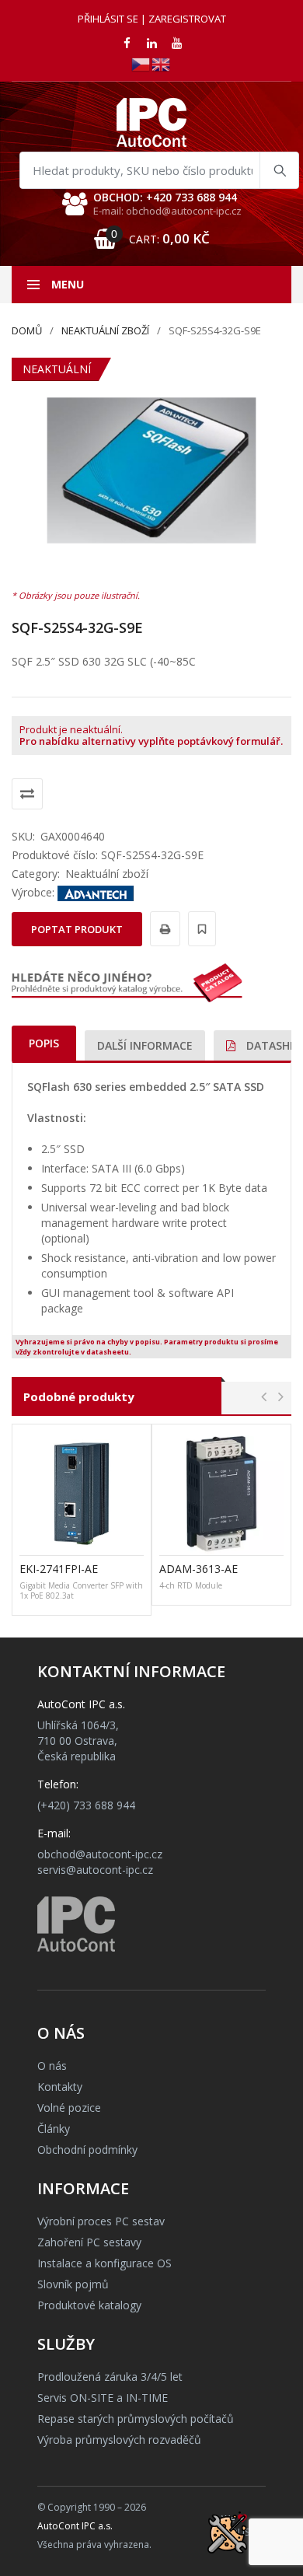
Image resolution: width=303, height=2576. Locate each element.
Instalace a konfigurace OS (104, 2263)
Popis (44, 1043)
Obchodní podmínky (87, 2150)
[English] (162, 63)
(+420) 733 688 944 (86, 1805)
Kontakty (60, 2087)
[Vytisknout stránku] (163, 929)
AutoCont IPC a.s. (75, 2526)
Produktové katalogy (89, 2305)
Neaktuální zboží (105, 330)
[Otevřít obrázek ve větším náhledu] (151, 470)
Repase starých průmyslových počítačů (136, 2419)
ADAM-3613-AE (199, 1569)
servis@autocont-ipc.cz (95, 1870)
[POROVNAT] (27, 794)
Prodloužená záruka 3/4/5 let (110, 2377)
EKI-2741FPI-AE (59, 1569)
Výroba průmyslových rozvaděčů (119, 2440)
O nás (52, 2066)
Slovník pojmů (73, 2284)
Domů (27, 330)
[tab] (44, 1043)
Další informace (145, 1045)
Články (54, 2129)
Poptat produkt (77, 929)
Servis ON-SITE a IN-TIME (103, 2398)
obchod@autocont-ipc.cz (100, 1854)
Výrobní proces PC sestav (101, 2221)
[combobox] (159, 170)
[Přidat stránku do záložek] (200, 929)
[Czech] (141, 63)
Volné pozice (69, 2108)
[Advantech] (96, 892)
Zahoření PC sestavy (89, 2242)
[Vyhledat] (279, 170)
